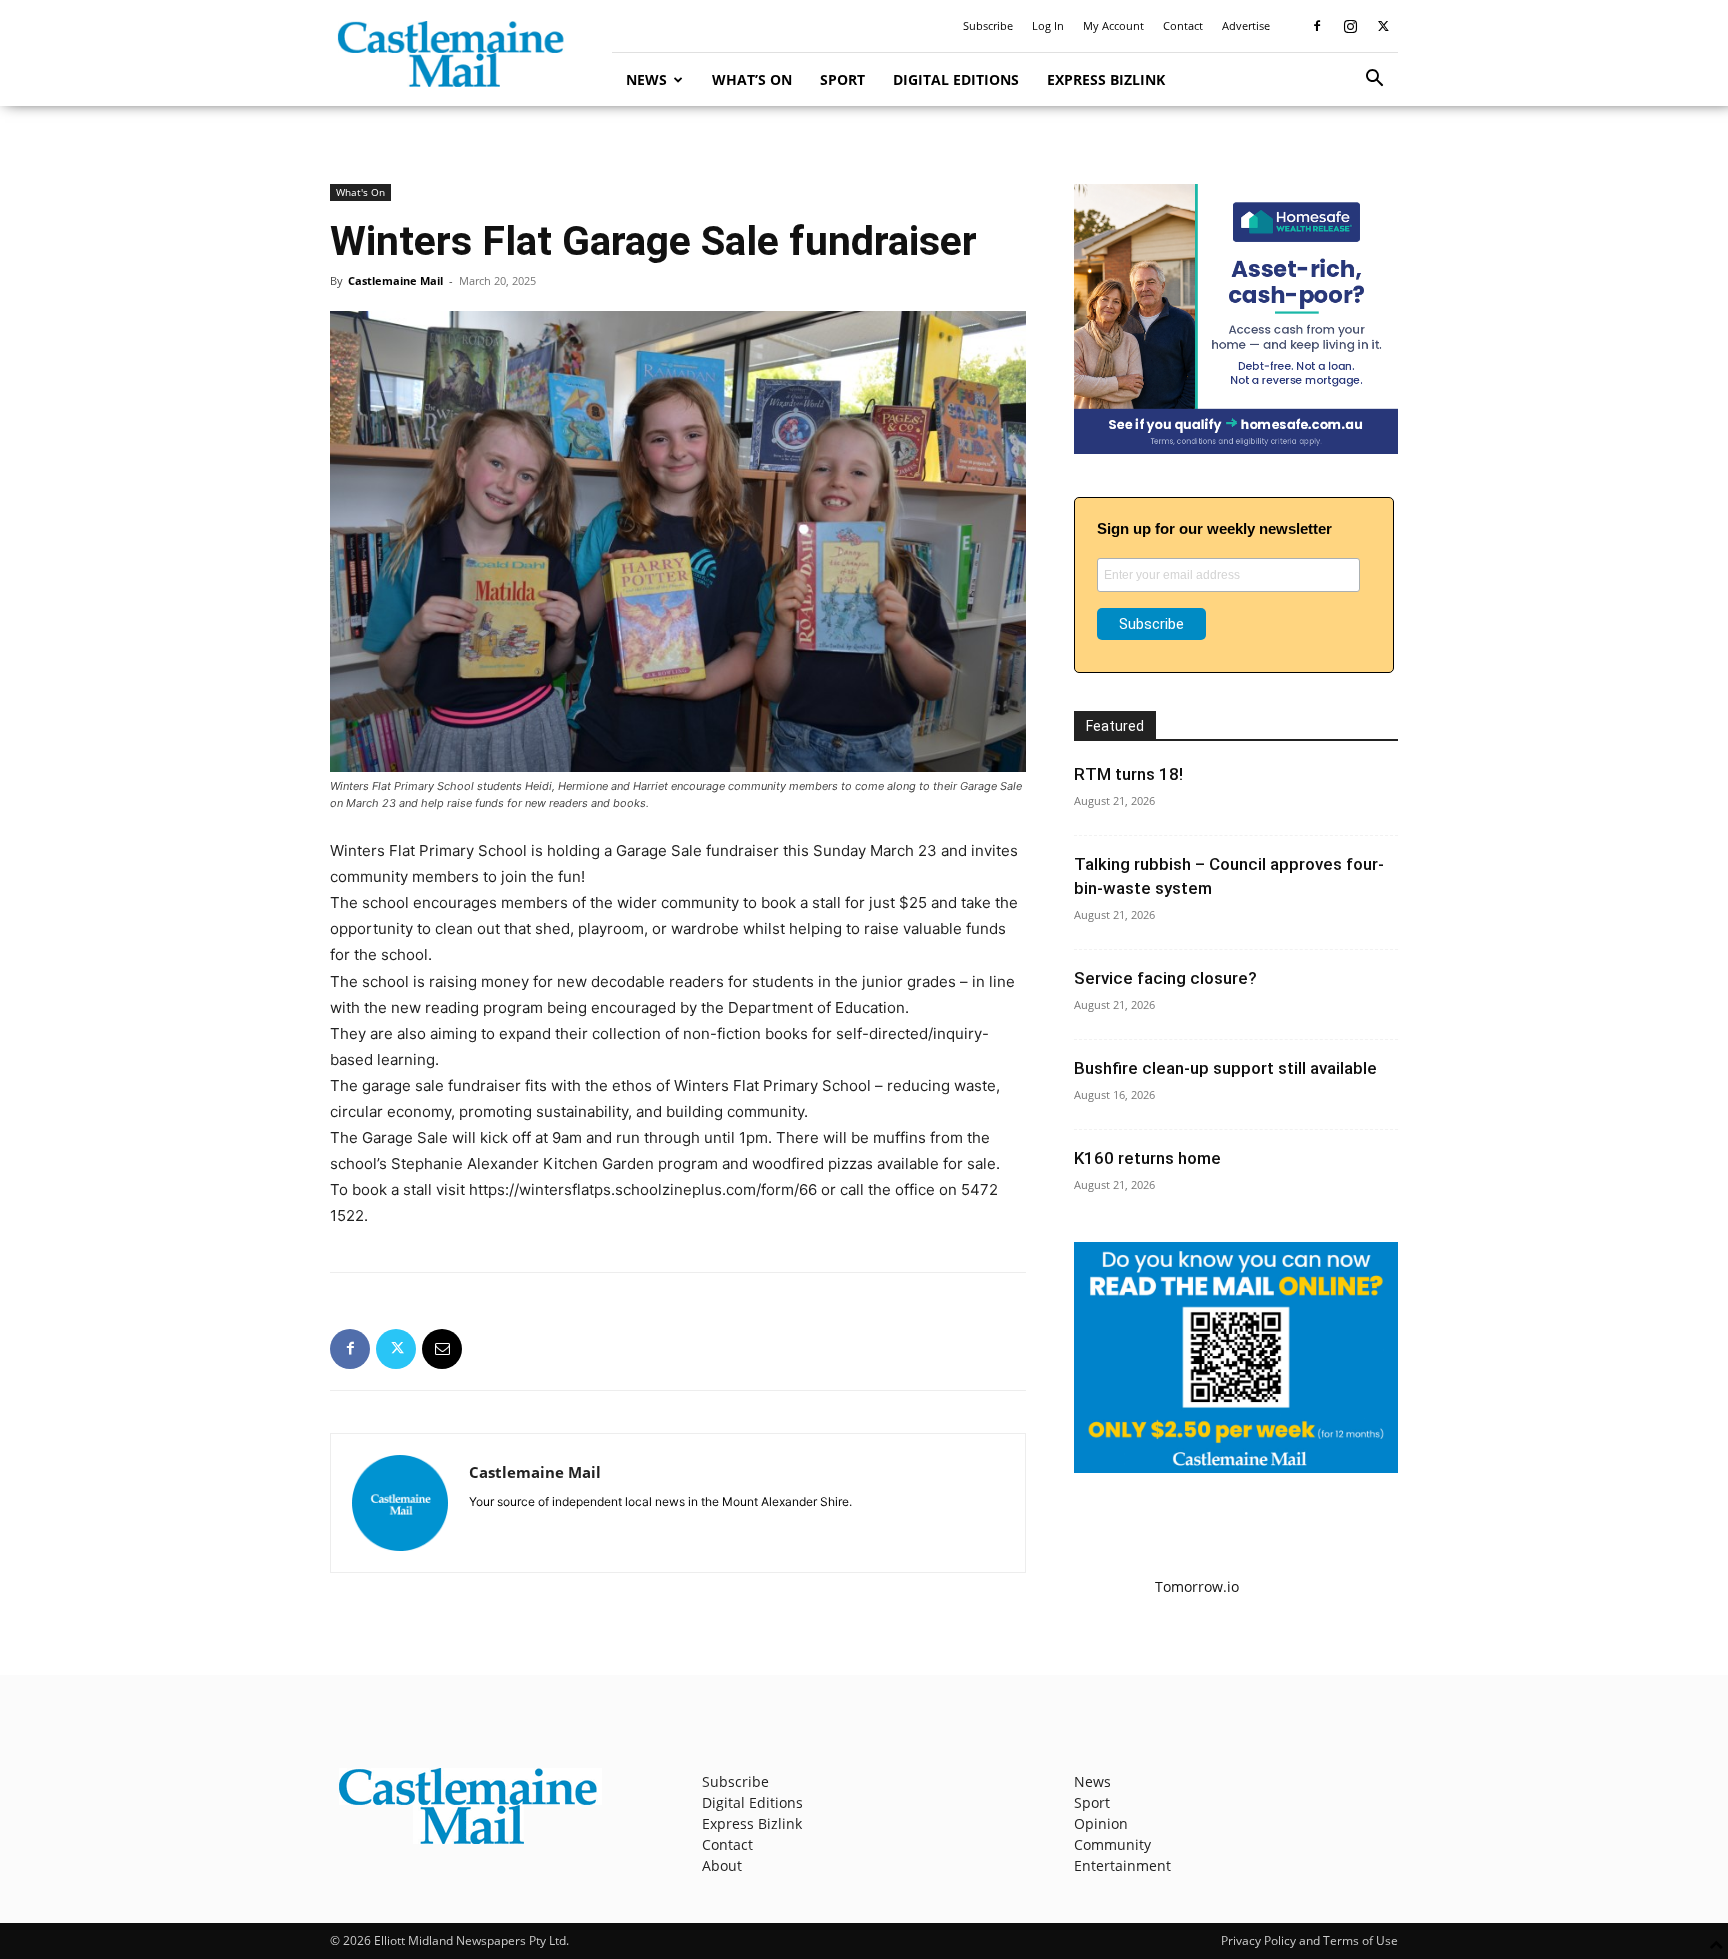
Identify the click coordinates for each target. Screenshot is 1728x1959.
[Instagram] (1350, 26)
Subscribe (988, 25)
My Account (1113, 25)
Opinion (1101, 1823)
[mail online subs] (1236, 1467)
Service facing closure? (1165, 978)
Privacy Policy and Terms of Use (1309, 1940)
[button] (1374, 80)
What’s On (752, 79)
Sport (842, 79)
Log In (1048, 25)
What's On (360, 192)
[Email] (442, 1349)
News (646, 79)
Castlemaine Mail (395, 280)
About (722, 1865)
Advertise (1246, 25)
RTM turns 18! (1128, 774)
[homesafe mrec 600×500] (1236, 448)
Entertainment (1122, 1865)
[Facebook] (1317, 26)
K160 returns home (1147, 1158)
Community (1112, 1844)
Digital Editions (956, 79)
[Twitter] (1383, 26)
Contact (1183, 25)
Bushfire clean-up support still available (1225, 1068)
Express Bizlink (1106, 79)
